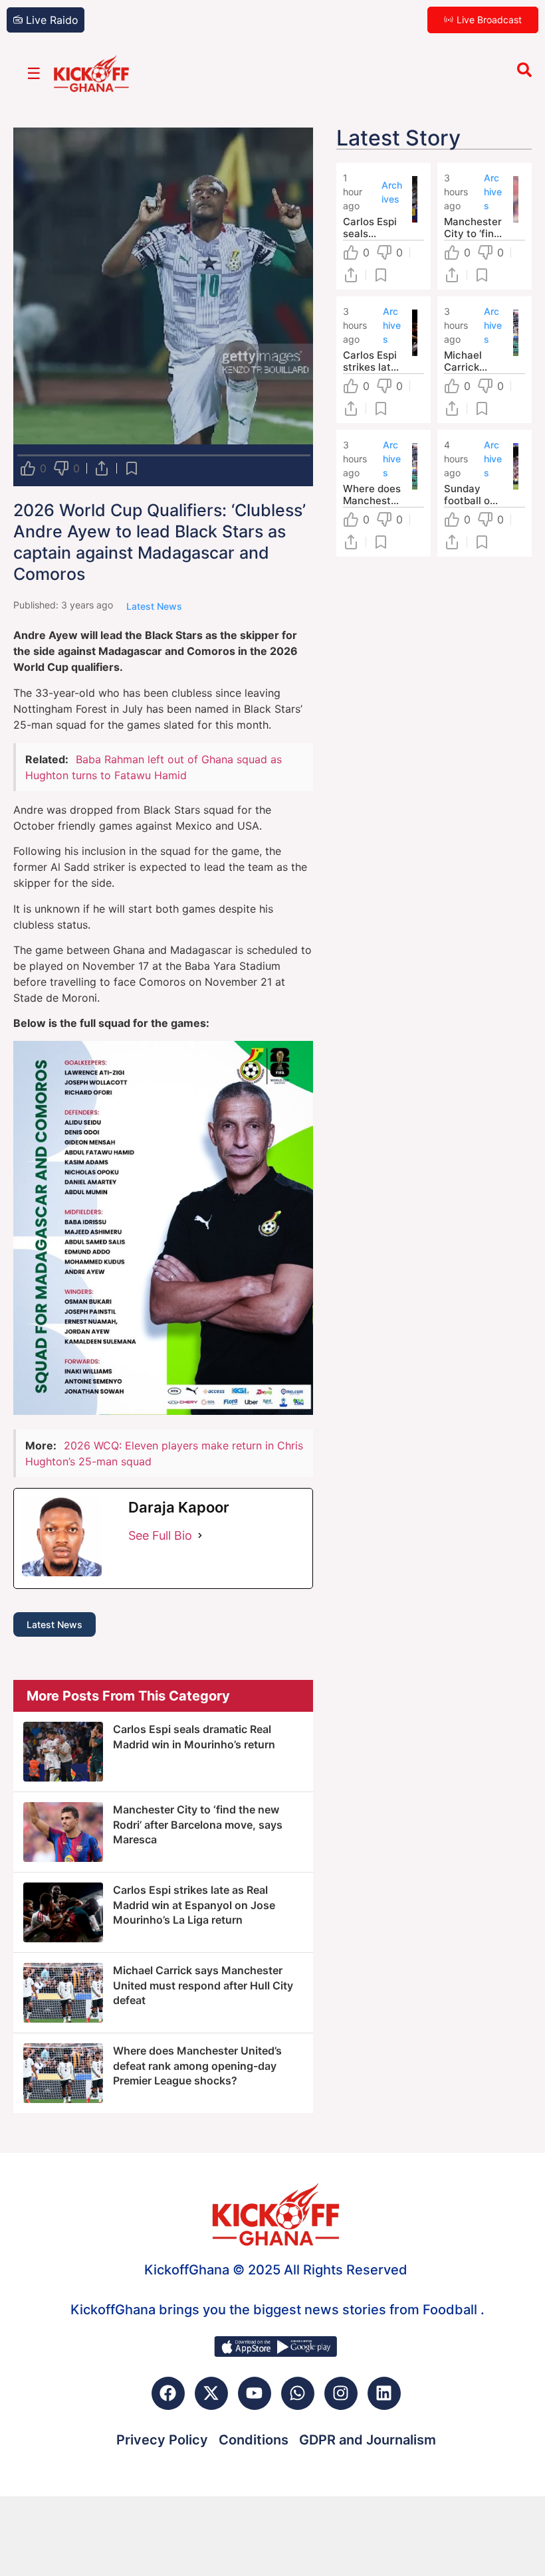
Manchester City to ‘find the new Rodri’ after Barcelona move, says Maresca (198, 1824)
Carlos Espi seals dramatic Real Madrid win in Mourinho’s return (372, 228)
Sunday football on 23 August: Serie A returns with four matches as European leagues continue (473, 495)
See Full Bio (160, 1535)
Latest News (54, 1624)
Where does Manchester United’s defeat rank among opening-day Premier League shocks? (197, 2066)
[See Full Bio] (200, 1535)
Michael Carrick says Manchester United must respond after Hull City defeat (203, 1985)
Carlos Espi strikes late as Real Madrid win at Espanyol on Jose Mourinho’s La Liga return (194, 1905)
